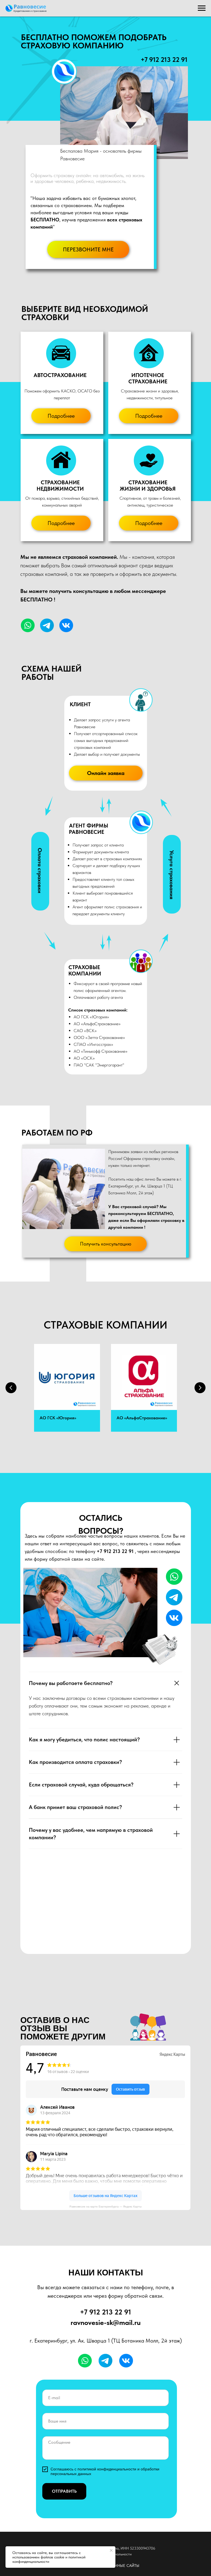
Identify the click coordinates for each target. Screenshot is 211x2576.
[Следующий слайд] (200, 1388)
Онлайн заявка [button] (106, 773)
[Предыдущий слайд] (11, 1388)
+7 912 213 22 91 (164, 60)
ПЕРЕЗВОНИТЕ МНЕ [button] (88, 249)
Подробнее (61, 416)
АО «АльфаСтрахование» (142, 1418)
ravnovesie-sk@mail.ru (106, 2322)
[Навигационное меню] (202, 8)
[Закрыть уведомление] (111, 2550)
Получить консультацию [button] (106, 1244)
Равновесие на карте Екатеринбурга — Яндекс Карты (105, 2207)
